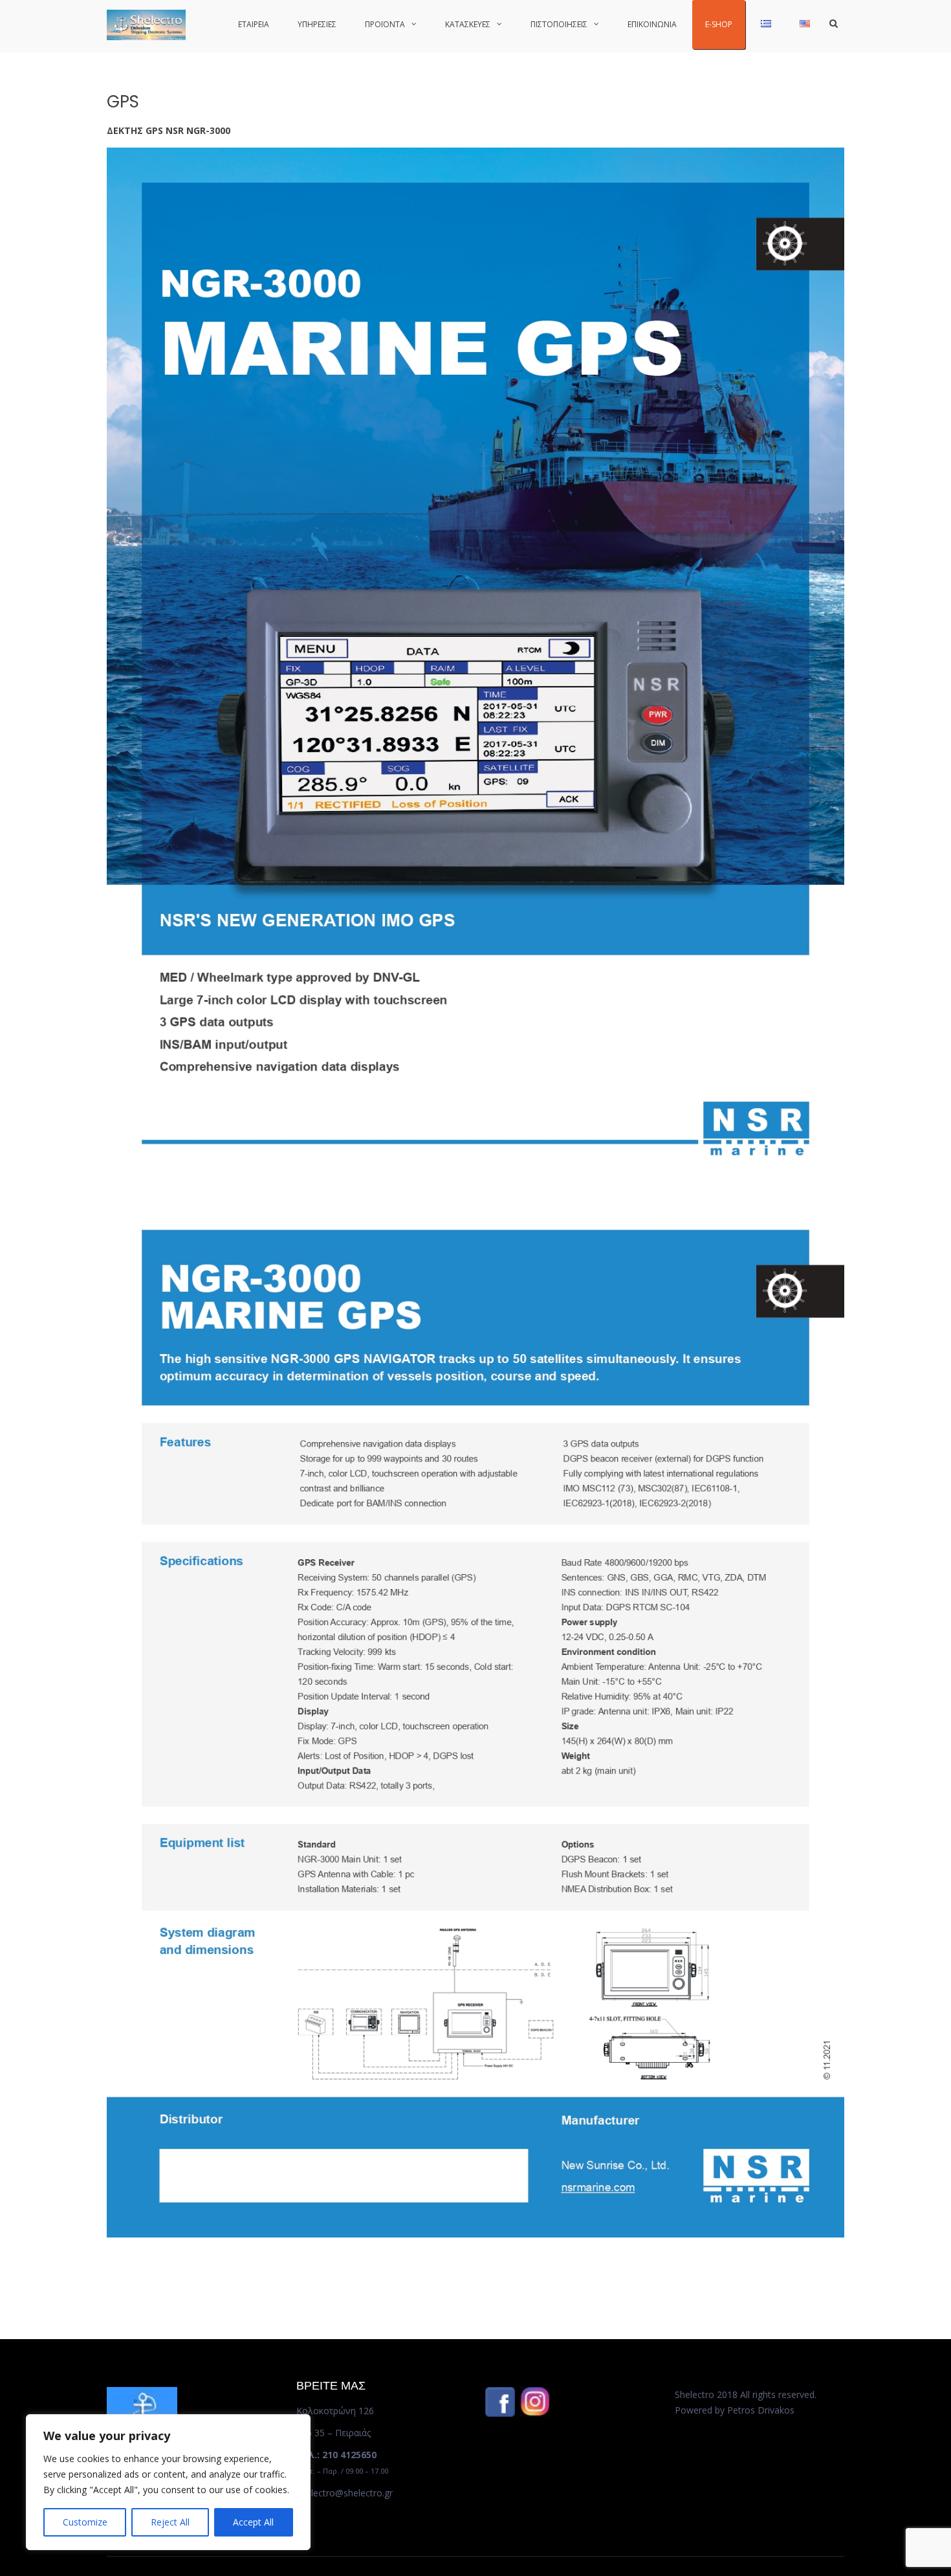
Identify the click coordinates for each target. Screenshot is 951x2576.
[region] (168, 2482)
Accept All (253, 2522)
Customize (85, 2522)
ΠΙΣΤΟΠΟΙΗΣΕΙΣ (559, 24)
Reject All (170, 2522)
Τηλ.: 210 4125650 (336, 2455)
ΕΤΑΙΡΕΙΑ (254, 24)
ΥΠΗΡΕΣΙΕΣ (317, 24)
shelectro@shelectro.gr (344, 2493)
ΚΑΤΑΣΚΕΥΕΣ (468, 24)
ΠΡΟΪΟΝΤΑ (385, 24)
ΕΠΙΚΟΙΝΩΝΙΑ (652, 24)
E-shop (719, 24)
